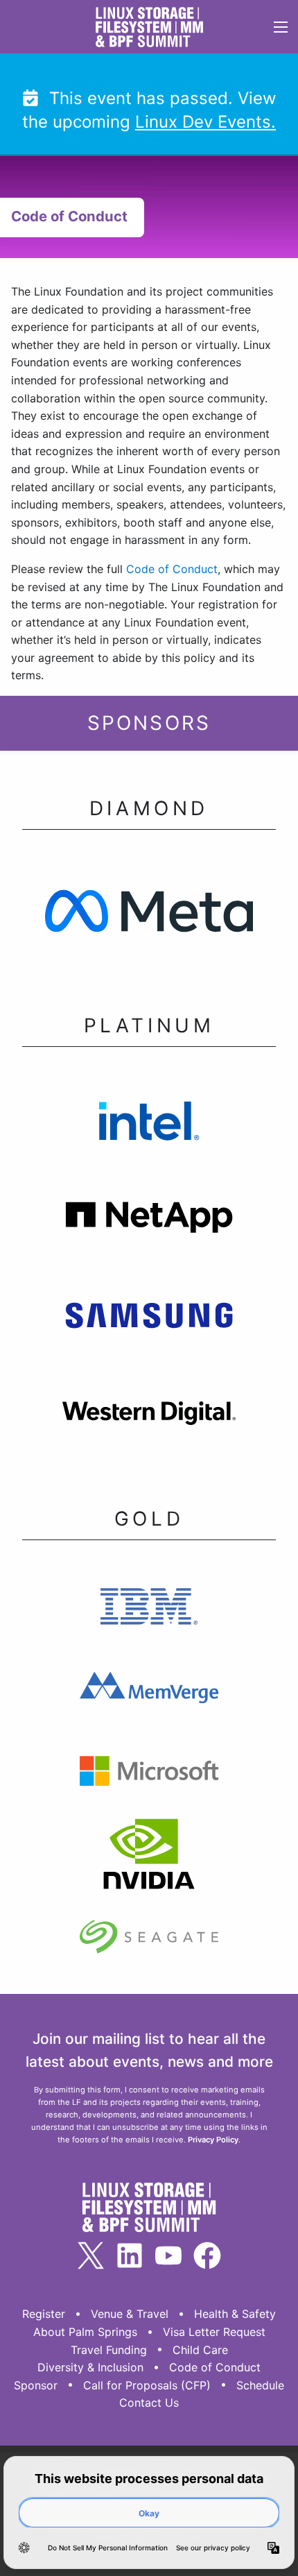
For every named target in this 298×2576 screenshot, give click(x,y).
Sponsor (36, 2385)
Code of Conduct (172, 569)
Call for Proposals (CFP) (147, 2385)
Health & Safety (235, 2314)
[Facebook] (207, 2255)
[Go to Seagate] (149, 1941)
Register (44, 2314)
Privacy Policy (213, 2140)
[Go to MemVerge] (149, 1692)
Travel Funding (109, 2350)
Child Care (200, 2350)
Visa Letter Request (214, 2332)
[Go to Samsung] (149, 1320)
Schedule (260, 2385)
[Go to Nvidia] (149, 1859)
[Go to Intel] (149, 1124)
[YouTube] (168, 2255)
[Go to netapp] (149, 1221)
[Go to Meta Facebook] (149, 915)
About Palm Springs (85, 2332)
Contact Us (149, 2403)
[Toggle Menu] (280, 27)
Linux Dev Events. (205, 122)
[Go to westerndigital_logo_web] (149, 1418)
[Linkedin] (130, 2255)
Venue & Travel (130, 2314)
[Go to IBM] (149, 1610)
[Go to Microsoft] (149, 1775)
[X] (91, 2255)
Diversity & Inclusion (90, 2367)
